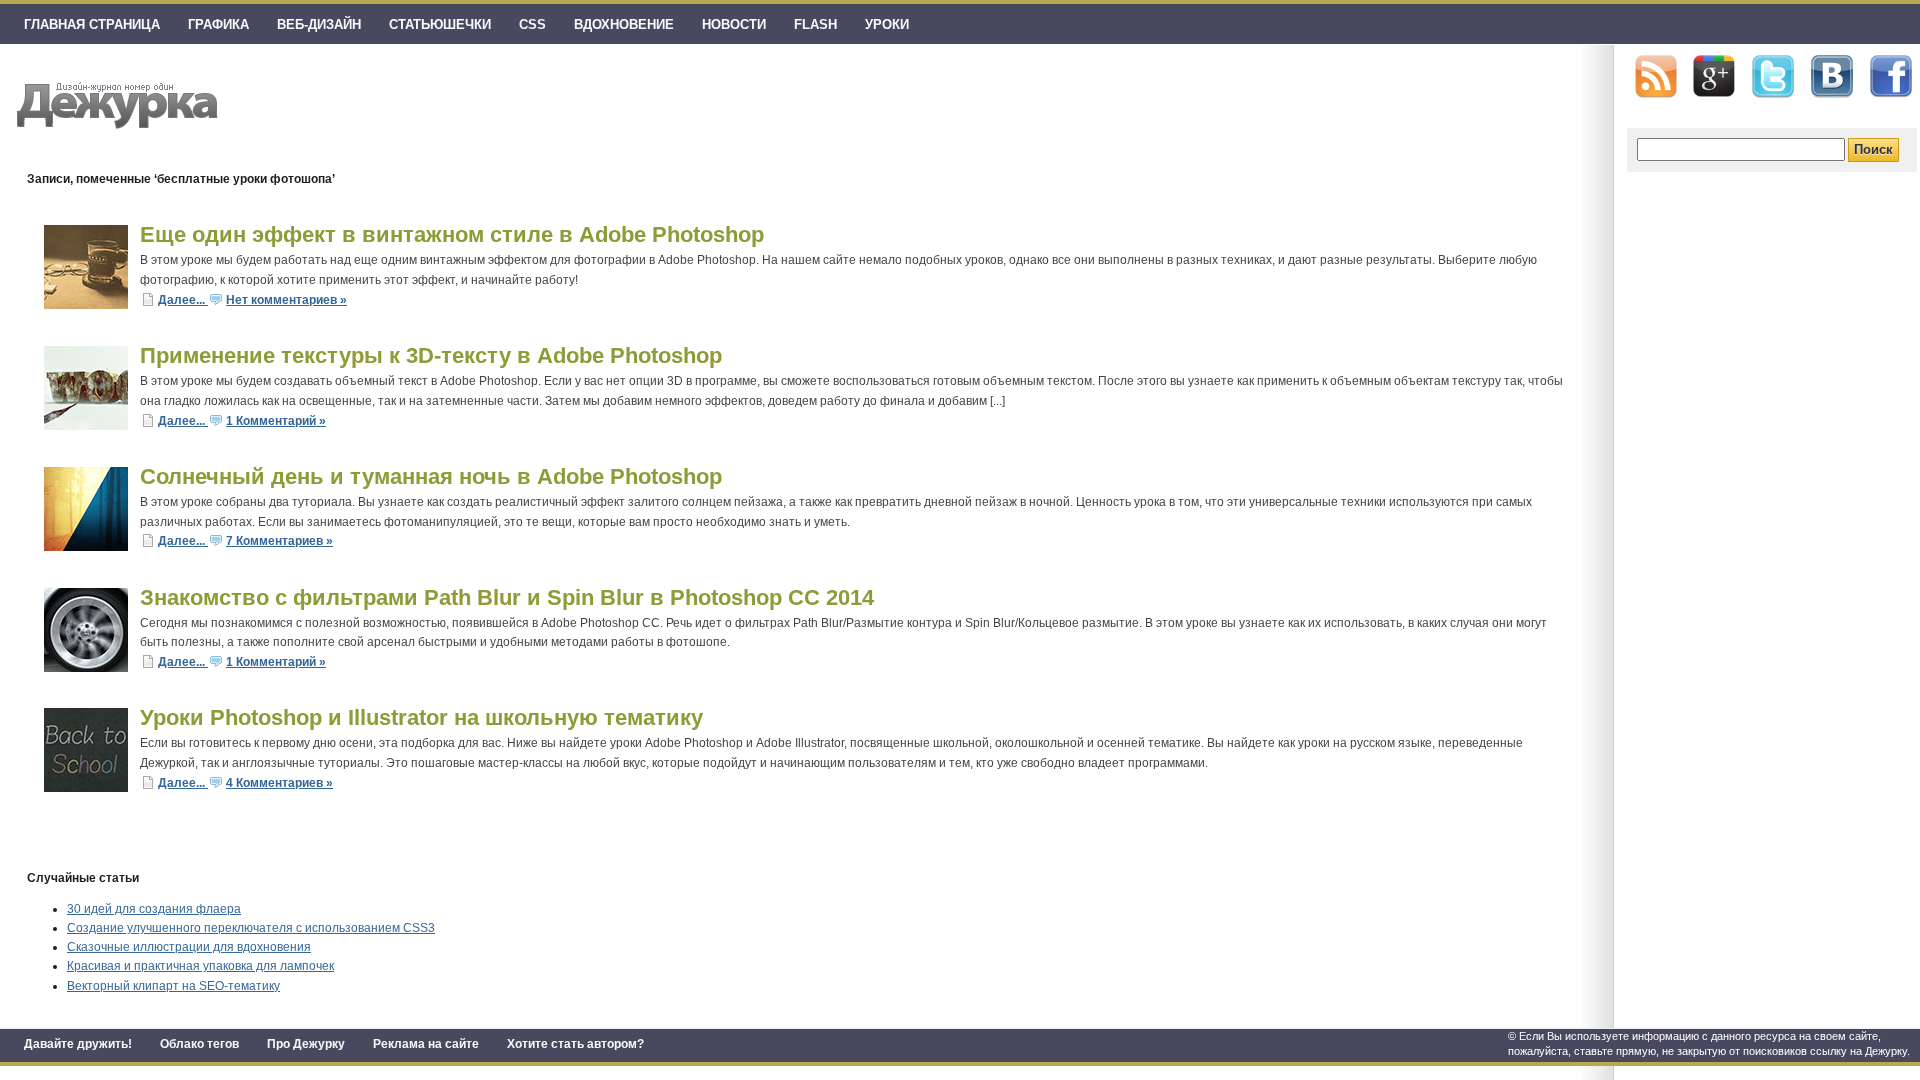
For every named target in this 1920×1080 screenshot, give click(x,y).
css (532, 24)
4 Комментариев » (279, 783)
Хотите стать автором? (575, 1044)
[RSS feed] (1656, 76)
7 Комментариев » (279, 541)
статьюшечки (440, 24)
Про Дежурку (306, 1044)
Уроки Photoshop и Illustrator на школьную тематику (421, 717)
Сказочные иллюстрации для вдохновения (189, 947)
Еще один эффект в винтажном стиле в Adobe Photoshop (452, 234)
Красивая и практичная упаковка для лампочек (200, 966)
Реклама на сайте (426, 1044)
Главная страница (92, 24)
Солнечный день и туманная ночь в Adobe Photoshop (431, 476)
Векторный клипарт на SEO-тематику (173, 986)
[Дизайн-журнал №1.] (114, 102)
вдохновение (624, 24)
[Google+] (1714, 76)
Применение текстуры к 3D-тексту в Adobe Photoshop (431, 355)
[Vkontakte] (1832, 76)
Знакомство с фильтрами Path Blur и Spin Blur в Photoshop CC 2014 (507, 597)
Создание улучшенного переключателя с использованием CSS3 (251, 928)
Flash (815, 24)
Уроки (887, 24)
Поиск (1873, 149)
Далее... (183, 300)
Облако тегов (199, 1044)
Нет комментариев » (286, 300)
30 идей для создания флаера (154, 909)
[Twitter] (1773, 77)
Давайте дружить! (78, 1044)
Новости (734, 24)
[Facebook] (1891, 77)
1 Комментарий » (276, 421)
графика (218, 24)
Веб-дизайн (319, 24)
